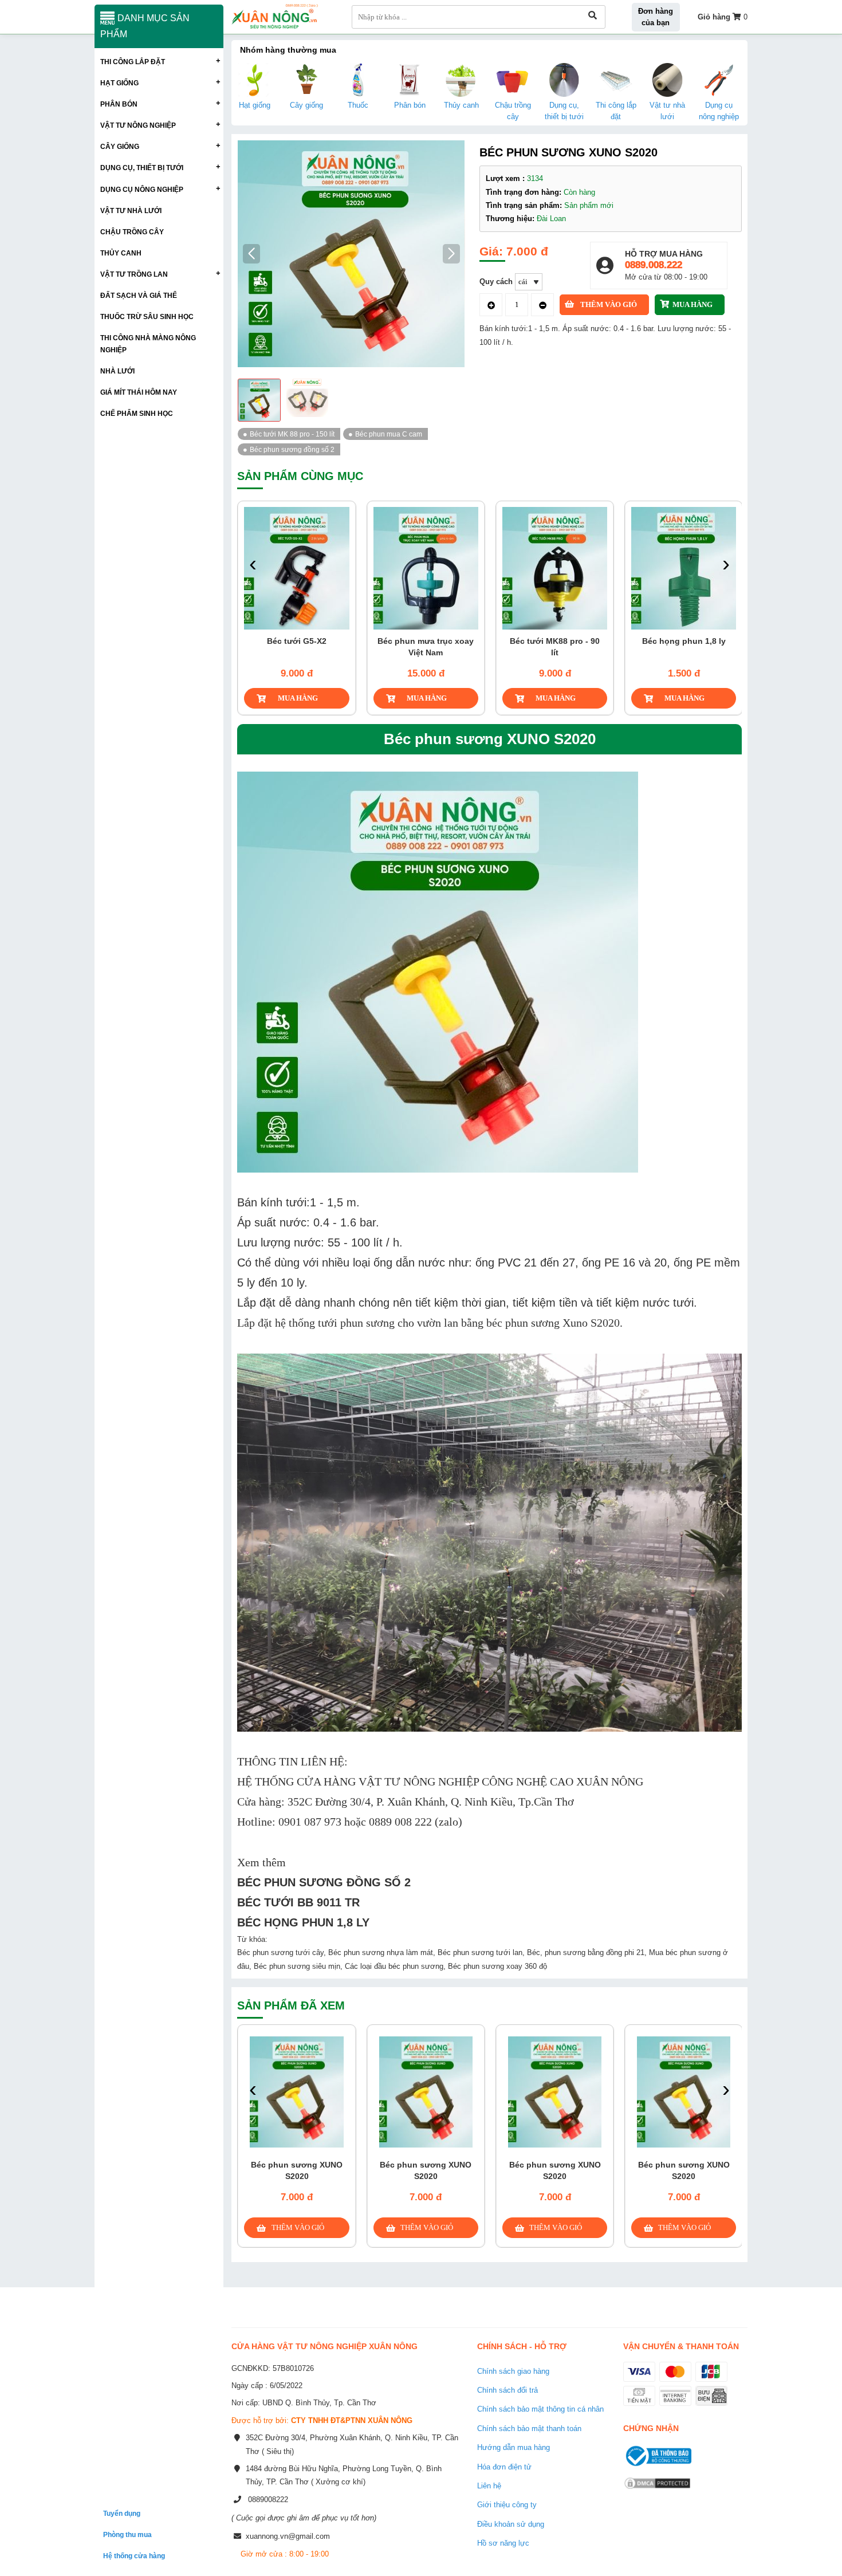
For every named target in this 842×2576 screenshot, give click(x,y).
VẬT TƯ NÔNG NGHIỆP (138, 125)
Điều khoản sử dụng (511, 2524)
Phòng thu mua (127, 2534)
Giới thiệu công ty (507, 2505)
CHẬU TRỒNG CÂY (132, 232)
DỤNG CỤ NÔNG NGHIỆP (142, 189)
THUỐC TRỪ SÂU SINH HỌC (147, 316)
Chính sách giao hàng (513, 2371)
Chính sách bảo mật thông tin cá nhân (540, 2409)
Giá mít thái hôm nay (139, 392)
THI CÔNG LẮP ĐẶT (133, 62)
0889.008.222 (654, 265)
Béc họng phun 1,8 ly (684, 641)
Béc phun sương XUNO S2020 (297, 2170)
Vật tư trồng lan (134, 274)
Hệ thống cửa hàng (134, 2556)
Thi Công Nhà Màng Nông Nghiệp (148, 344)
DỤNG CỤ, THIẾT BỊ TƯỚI (142, 168)
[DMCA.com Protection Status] (657, 2490)
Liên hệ (489, 2486)
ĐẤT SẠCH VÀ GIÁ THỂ (139, 295)
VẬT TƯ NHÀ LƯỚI (131, 211)
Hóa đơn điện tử (504, 2467)
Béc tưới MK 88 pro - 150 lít (292, 434)
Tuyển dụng (122, 2513)
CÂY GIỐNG (120, 146)
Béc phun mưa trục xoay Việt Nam (426, 647)
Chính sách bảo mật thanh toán (529, 2428)
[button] (452, 254)
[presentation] (253, 565)
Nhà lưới (117, 371)
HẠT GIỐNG (119, 83)
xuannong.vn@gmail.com (288, 2536)
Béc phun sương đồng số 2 (292, 449)
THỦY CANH (121, 253)
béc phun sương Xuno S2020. (554, 1323)
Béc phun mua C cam (389, 434)
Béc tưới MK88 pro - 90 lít (555, 647)
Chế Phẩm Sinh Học (137, 413)
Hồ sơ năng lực (503, 2543)
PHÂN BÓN (119, 104)
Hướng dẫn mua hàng (514, 2447)
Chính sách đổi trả (507, 2390)
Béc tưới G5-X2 (297, 641)
